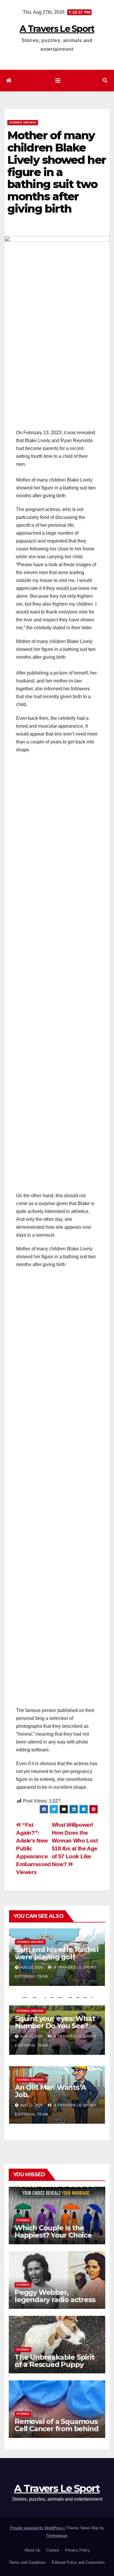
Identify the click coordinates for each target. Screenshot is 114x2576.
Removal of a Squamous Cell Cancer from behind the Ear (56, 2429)
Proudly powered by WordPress (37, 2528)
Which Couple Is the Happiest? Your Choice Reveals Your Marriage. (54, 2235)
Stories (23, 2220)
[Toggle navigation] (58, 81)
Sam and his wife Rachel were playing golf (57, 1953)
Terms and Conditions (27, 2562)
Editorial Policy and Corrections (78, 2562)
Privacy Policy (77, 2550)
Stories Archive (23, 122)
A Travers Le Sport (57, 29)
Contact (53, 2550)
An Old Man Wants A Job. (50, 2091)
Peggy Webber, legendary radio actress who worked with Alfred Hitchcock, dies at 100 (56, 2303)
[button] (105, 80)
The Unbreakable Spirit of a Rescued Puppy (55, 2361)
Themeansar (57, 2536)
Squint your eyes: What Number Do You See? (55, 2022)
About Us (32, 2550)
